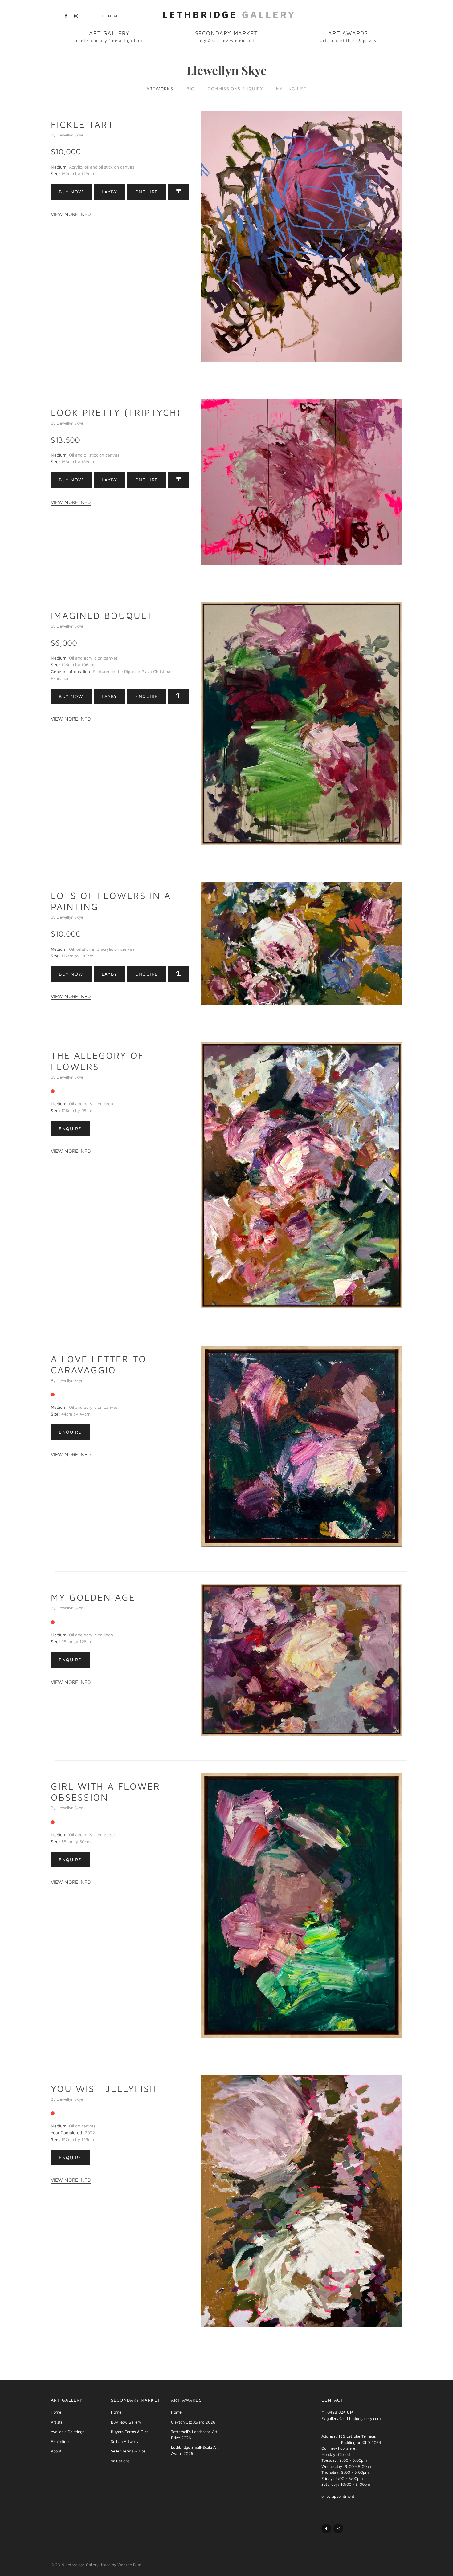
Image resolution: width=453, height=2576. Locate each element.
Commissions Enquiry (235, 89)
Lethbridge (229, 14)
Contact (112, 16)
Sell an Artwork (125, 2441)
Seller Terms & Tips (128, 2451)
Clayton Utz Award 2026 (193, 2422)
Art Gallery (109, 36)
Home (56, 2412)
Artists (57, 2422)
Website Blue (129, 2565)
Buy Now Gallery (126, 2422)
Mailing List (292, 89)
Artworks (160, 89)
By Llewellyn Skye (67, 135)
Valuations (120, 2461)
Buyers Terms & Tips (130, 2432)
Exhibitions (61, 2441)
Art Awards (348, 36)
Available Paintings (67, 2432)
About (56, 2451)
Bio (190, 89)
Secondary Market (227, 36)
